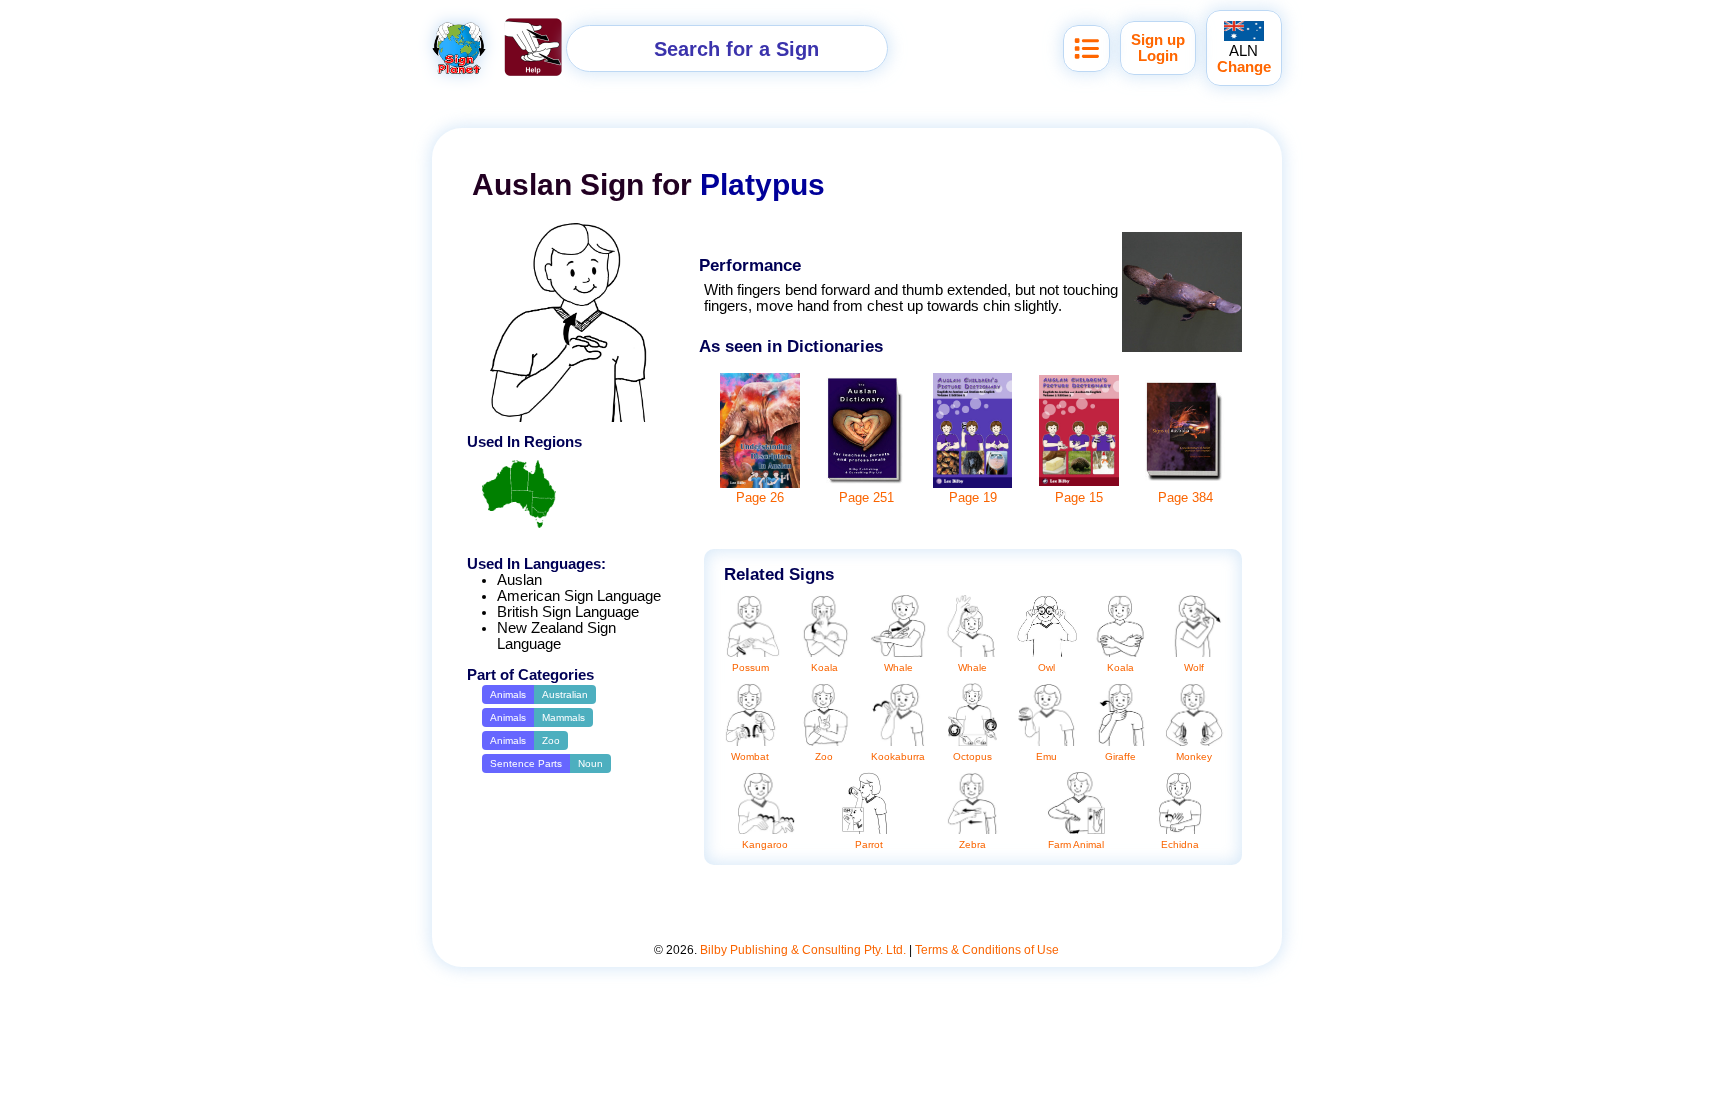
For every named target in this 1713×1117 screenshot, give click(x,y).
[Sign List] (1086, 48)
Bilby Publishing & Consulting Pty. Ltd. (803, 950)
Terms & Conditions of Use (987, 950)
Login (1158, 56)
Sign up (1158, 40)
